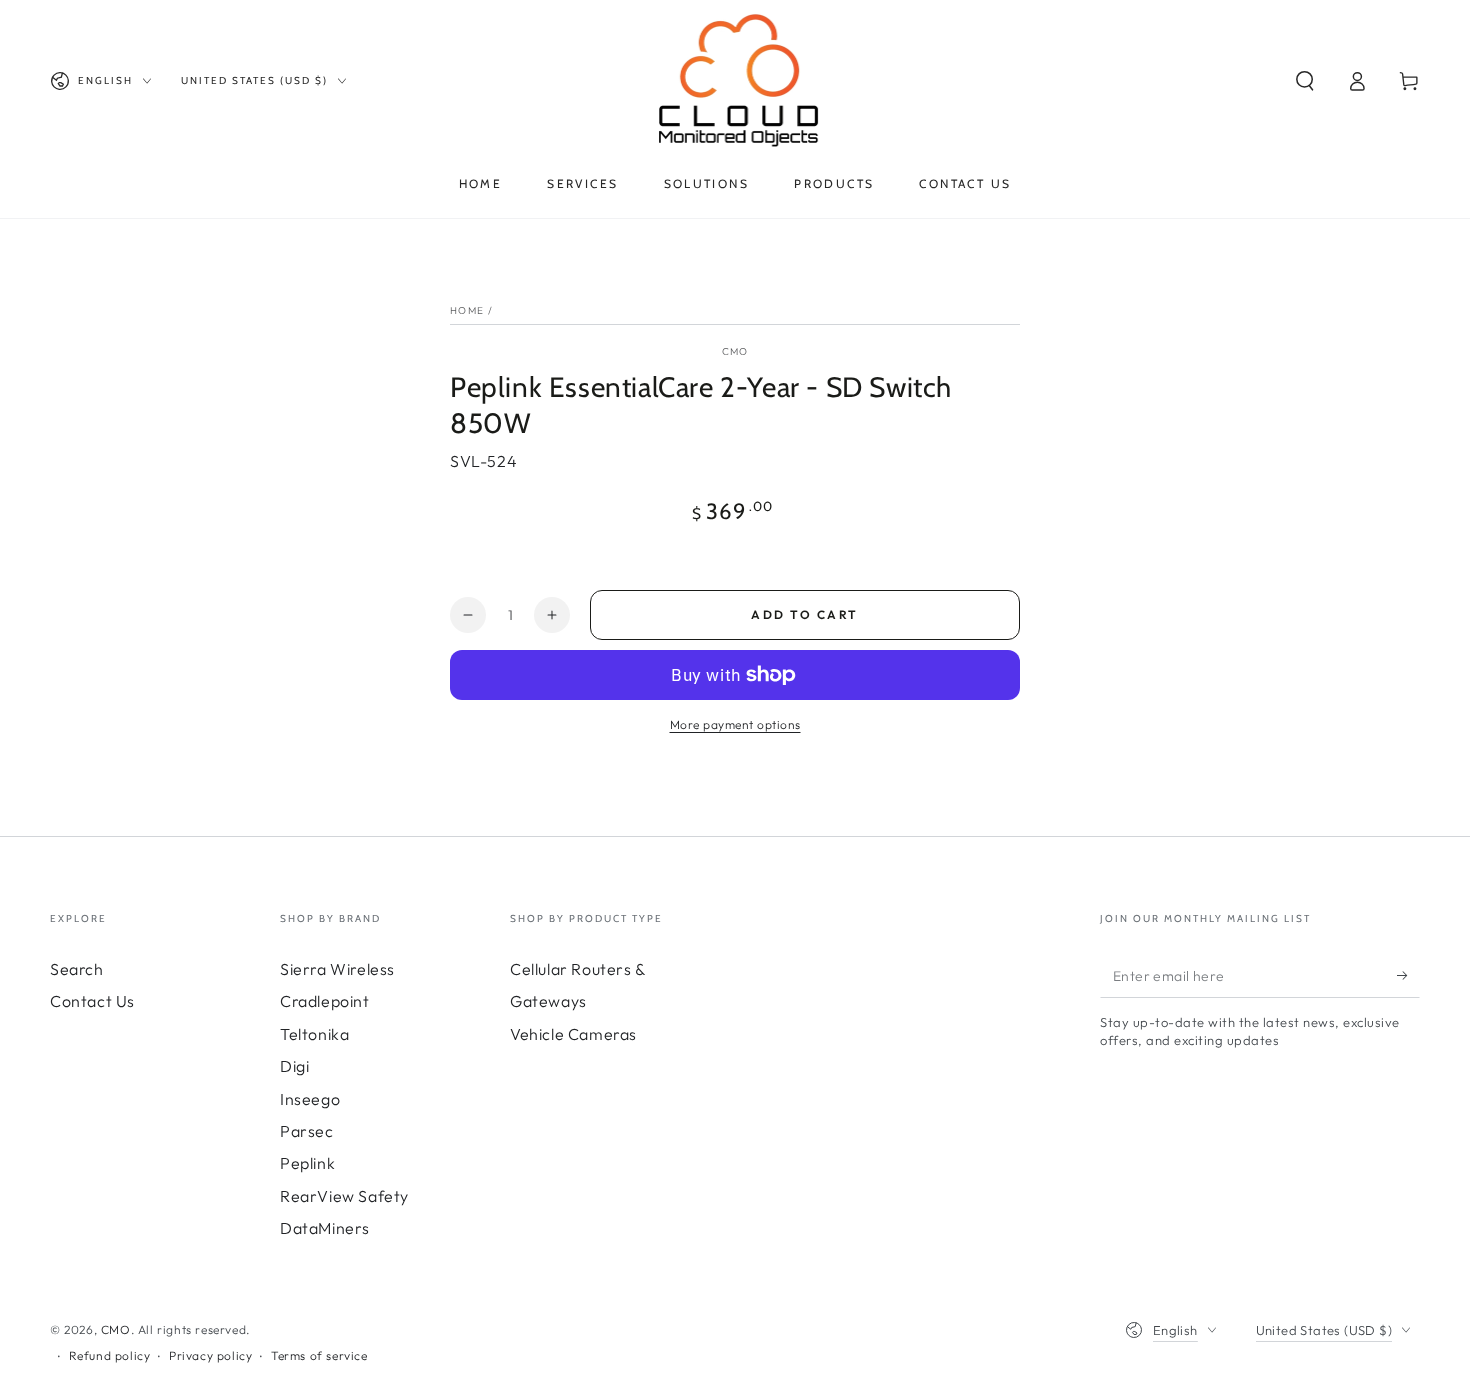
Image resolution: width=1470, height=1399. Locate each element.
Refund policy (110, 1355)
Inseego (310, 1099)
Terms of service (319, 1355)
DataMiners (325, 1228)
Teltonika (314, 1034)
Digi (294, 1066)
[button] (1305, 81)
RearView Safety (344, 1196)
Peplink (307, 1163)
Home (467, 310)
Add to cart (804, 614)
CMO (735, 351)
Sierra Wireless (337, 969)
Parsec (307, 1131)
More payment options (735, 724)
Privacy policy (210, 1355)
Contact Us (92, 1001)
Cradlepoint (325, 1001)
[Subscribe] (1408, 975)
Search (77, 969)
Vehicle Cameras (573, 1034)
